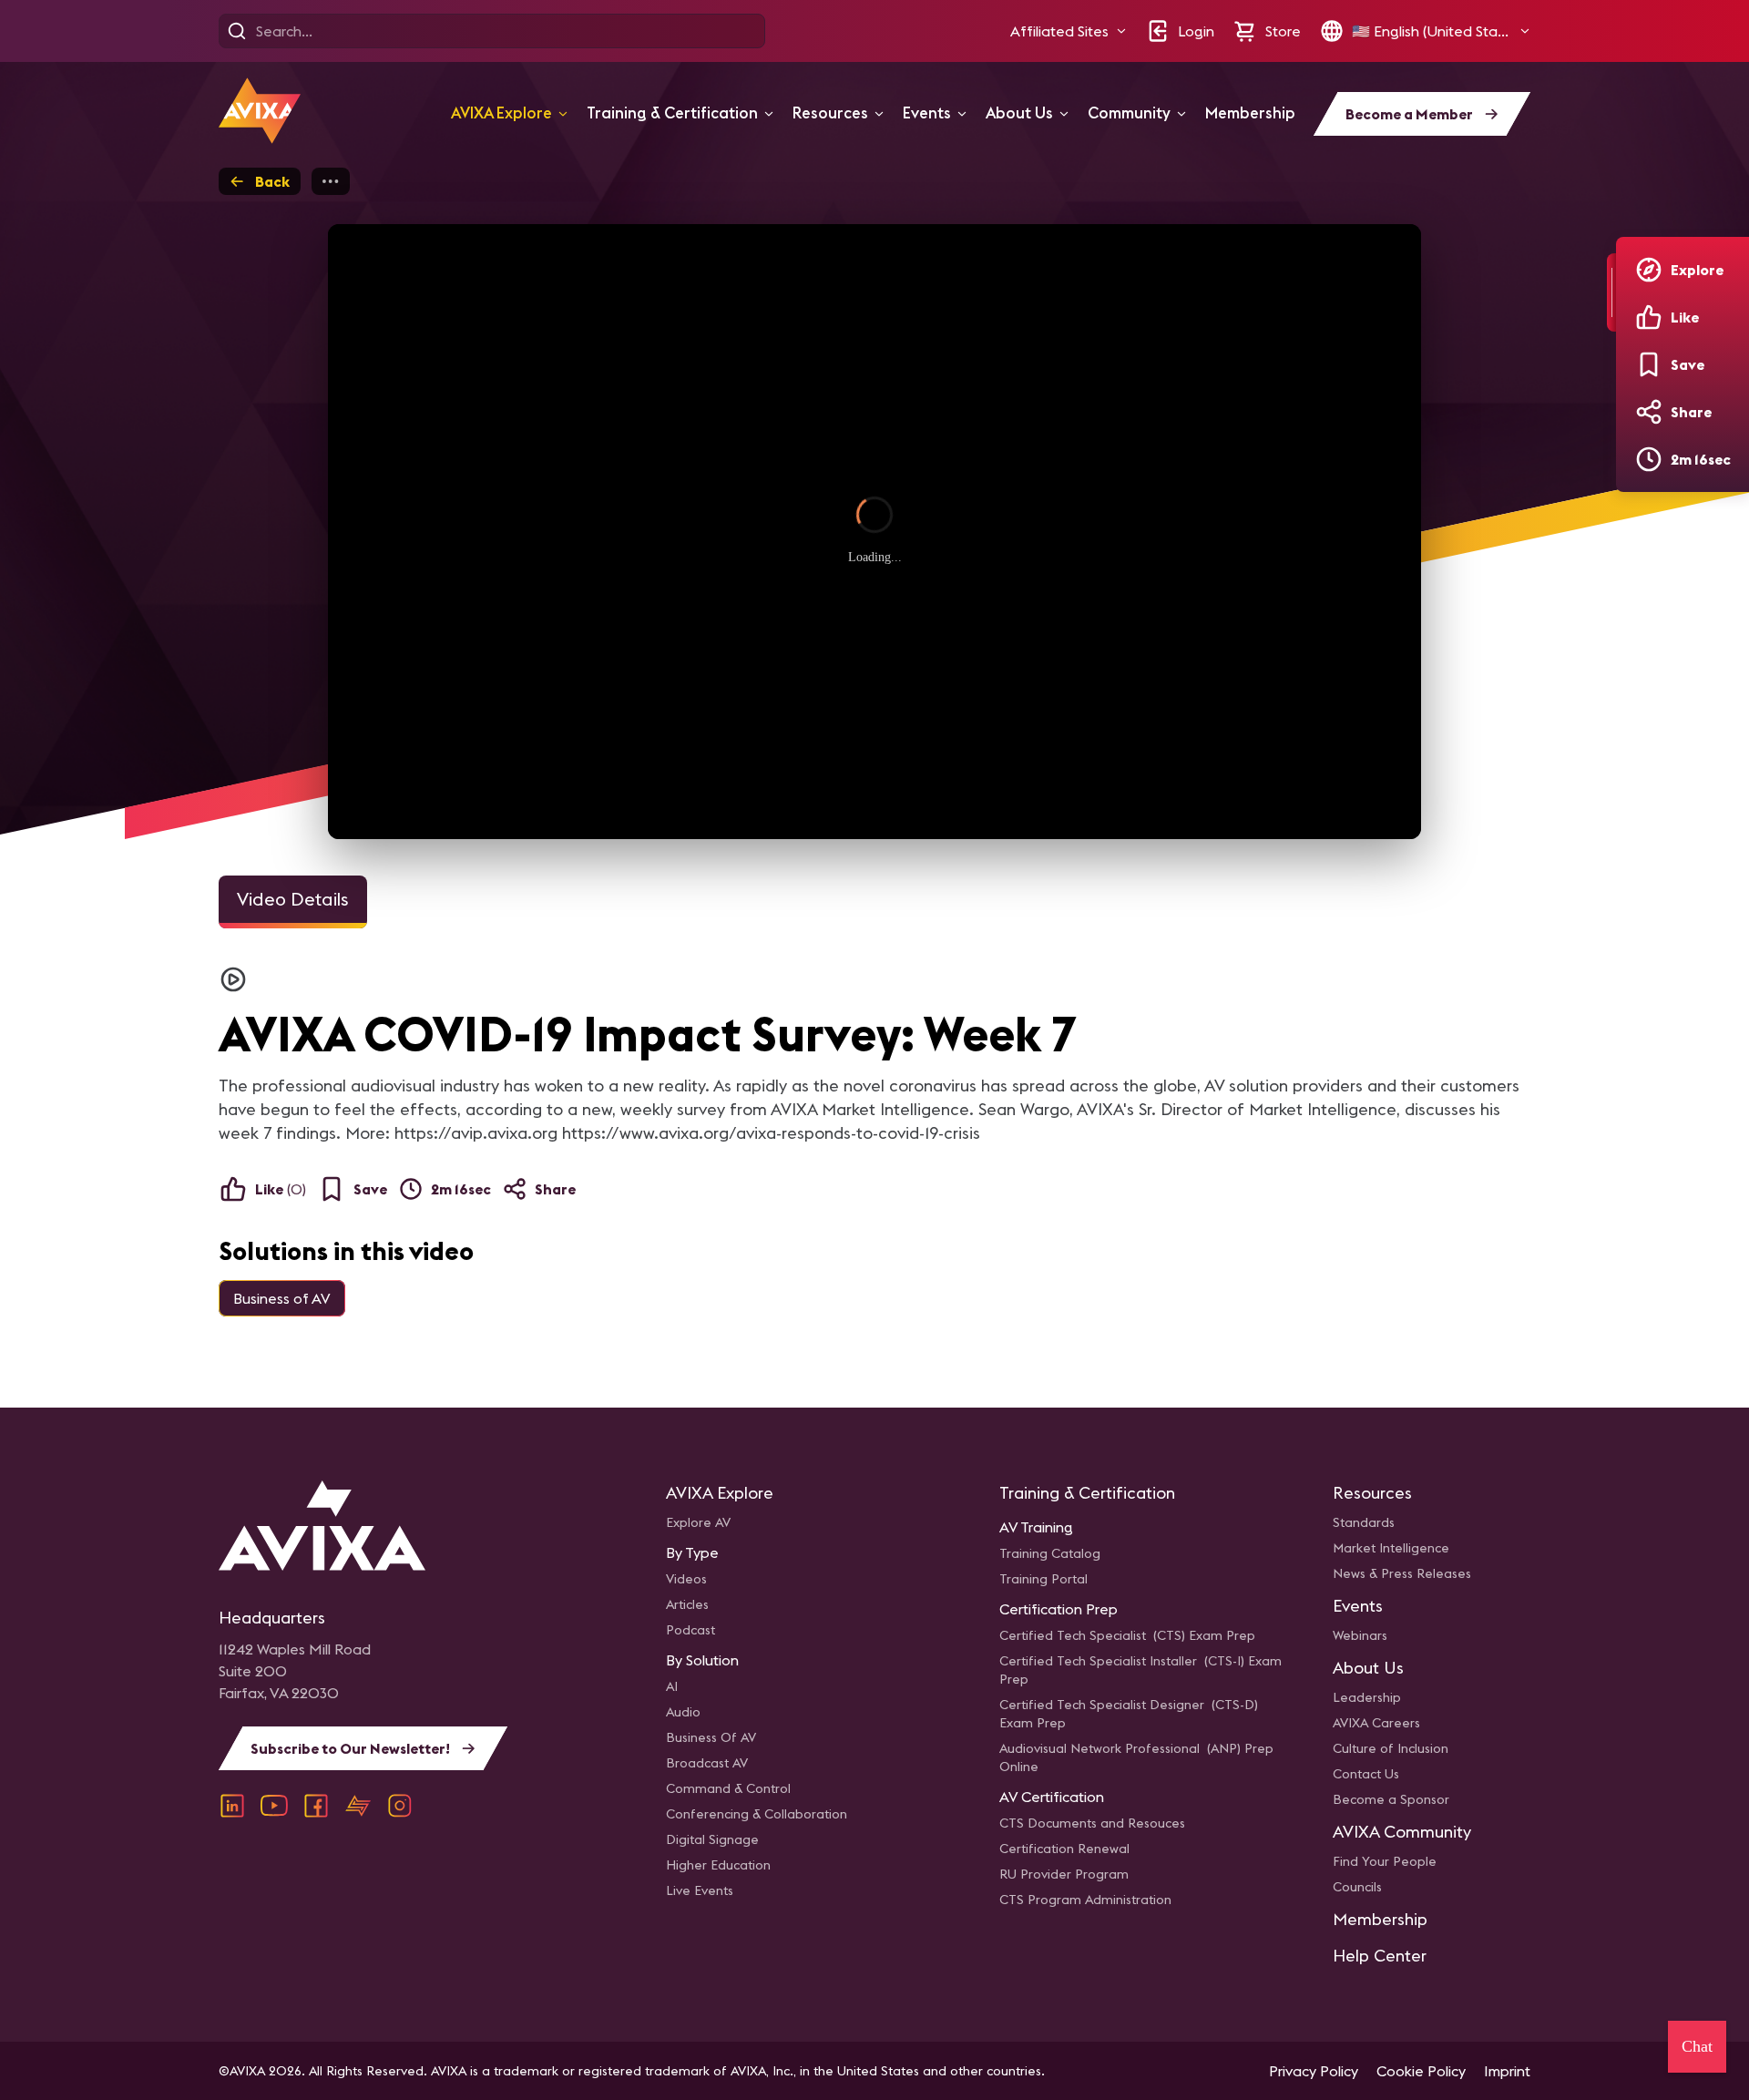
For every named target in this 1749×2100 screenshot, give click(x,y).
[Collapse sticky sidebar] (1611, 292)
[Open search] (237, 31)
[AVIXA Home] (260, 111)
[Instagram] (400, 1806)
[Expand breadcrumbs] (331, 181)
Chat (1697, 2046)
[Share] (1649, 412)
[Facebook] (316, 1806)
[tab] (293, 902)
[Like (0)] (1649, 317)
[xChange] (358, 1806)
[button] (1069, 31)
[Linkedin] (232, 1806)
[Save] (1649, 364)
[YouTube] (274, 1806)
